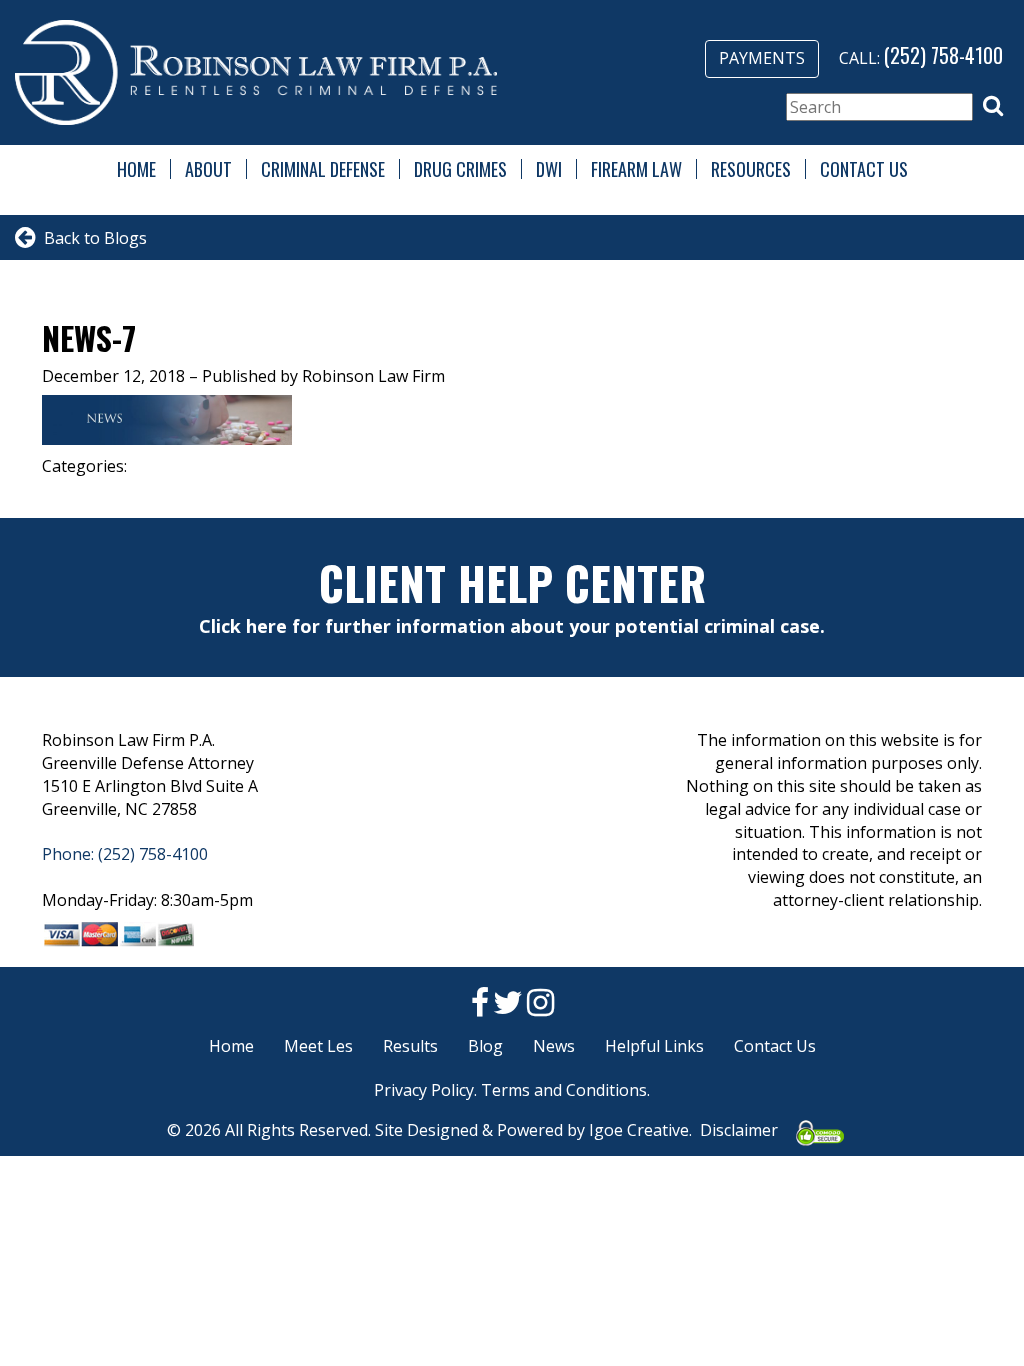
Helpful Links (654, 1046)
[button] (993, 106)
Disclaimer (739, 1130)
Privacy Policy (424, 1090)
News (554, 1046)
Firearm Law (636, 169)
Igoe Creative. (640, 1130)
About (208, 169)
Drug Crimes (460, 169)
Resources (751, 169)
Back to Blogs (91, 238)
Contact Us (864, 169)
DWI (549, 169)
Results (410, 1046)
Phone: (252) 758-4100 (125, 854)
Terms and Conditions (564, 1090)
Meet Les (318, 1046)
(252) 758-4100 (943, 55)
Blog (485, 1046)
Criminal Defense (323, 169)
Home (136, 169)
